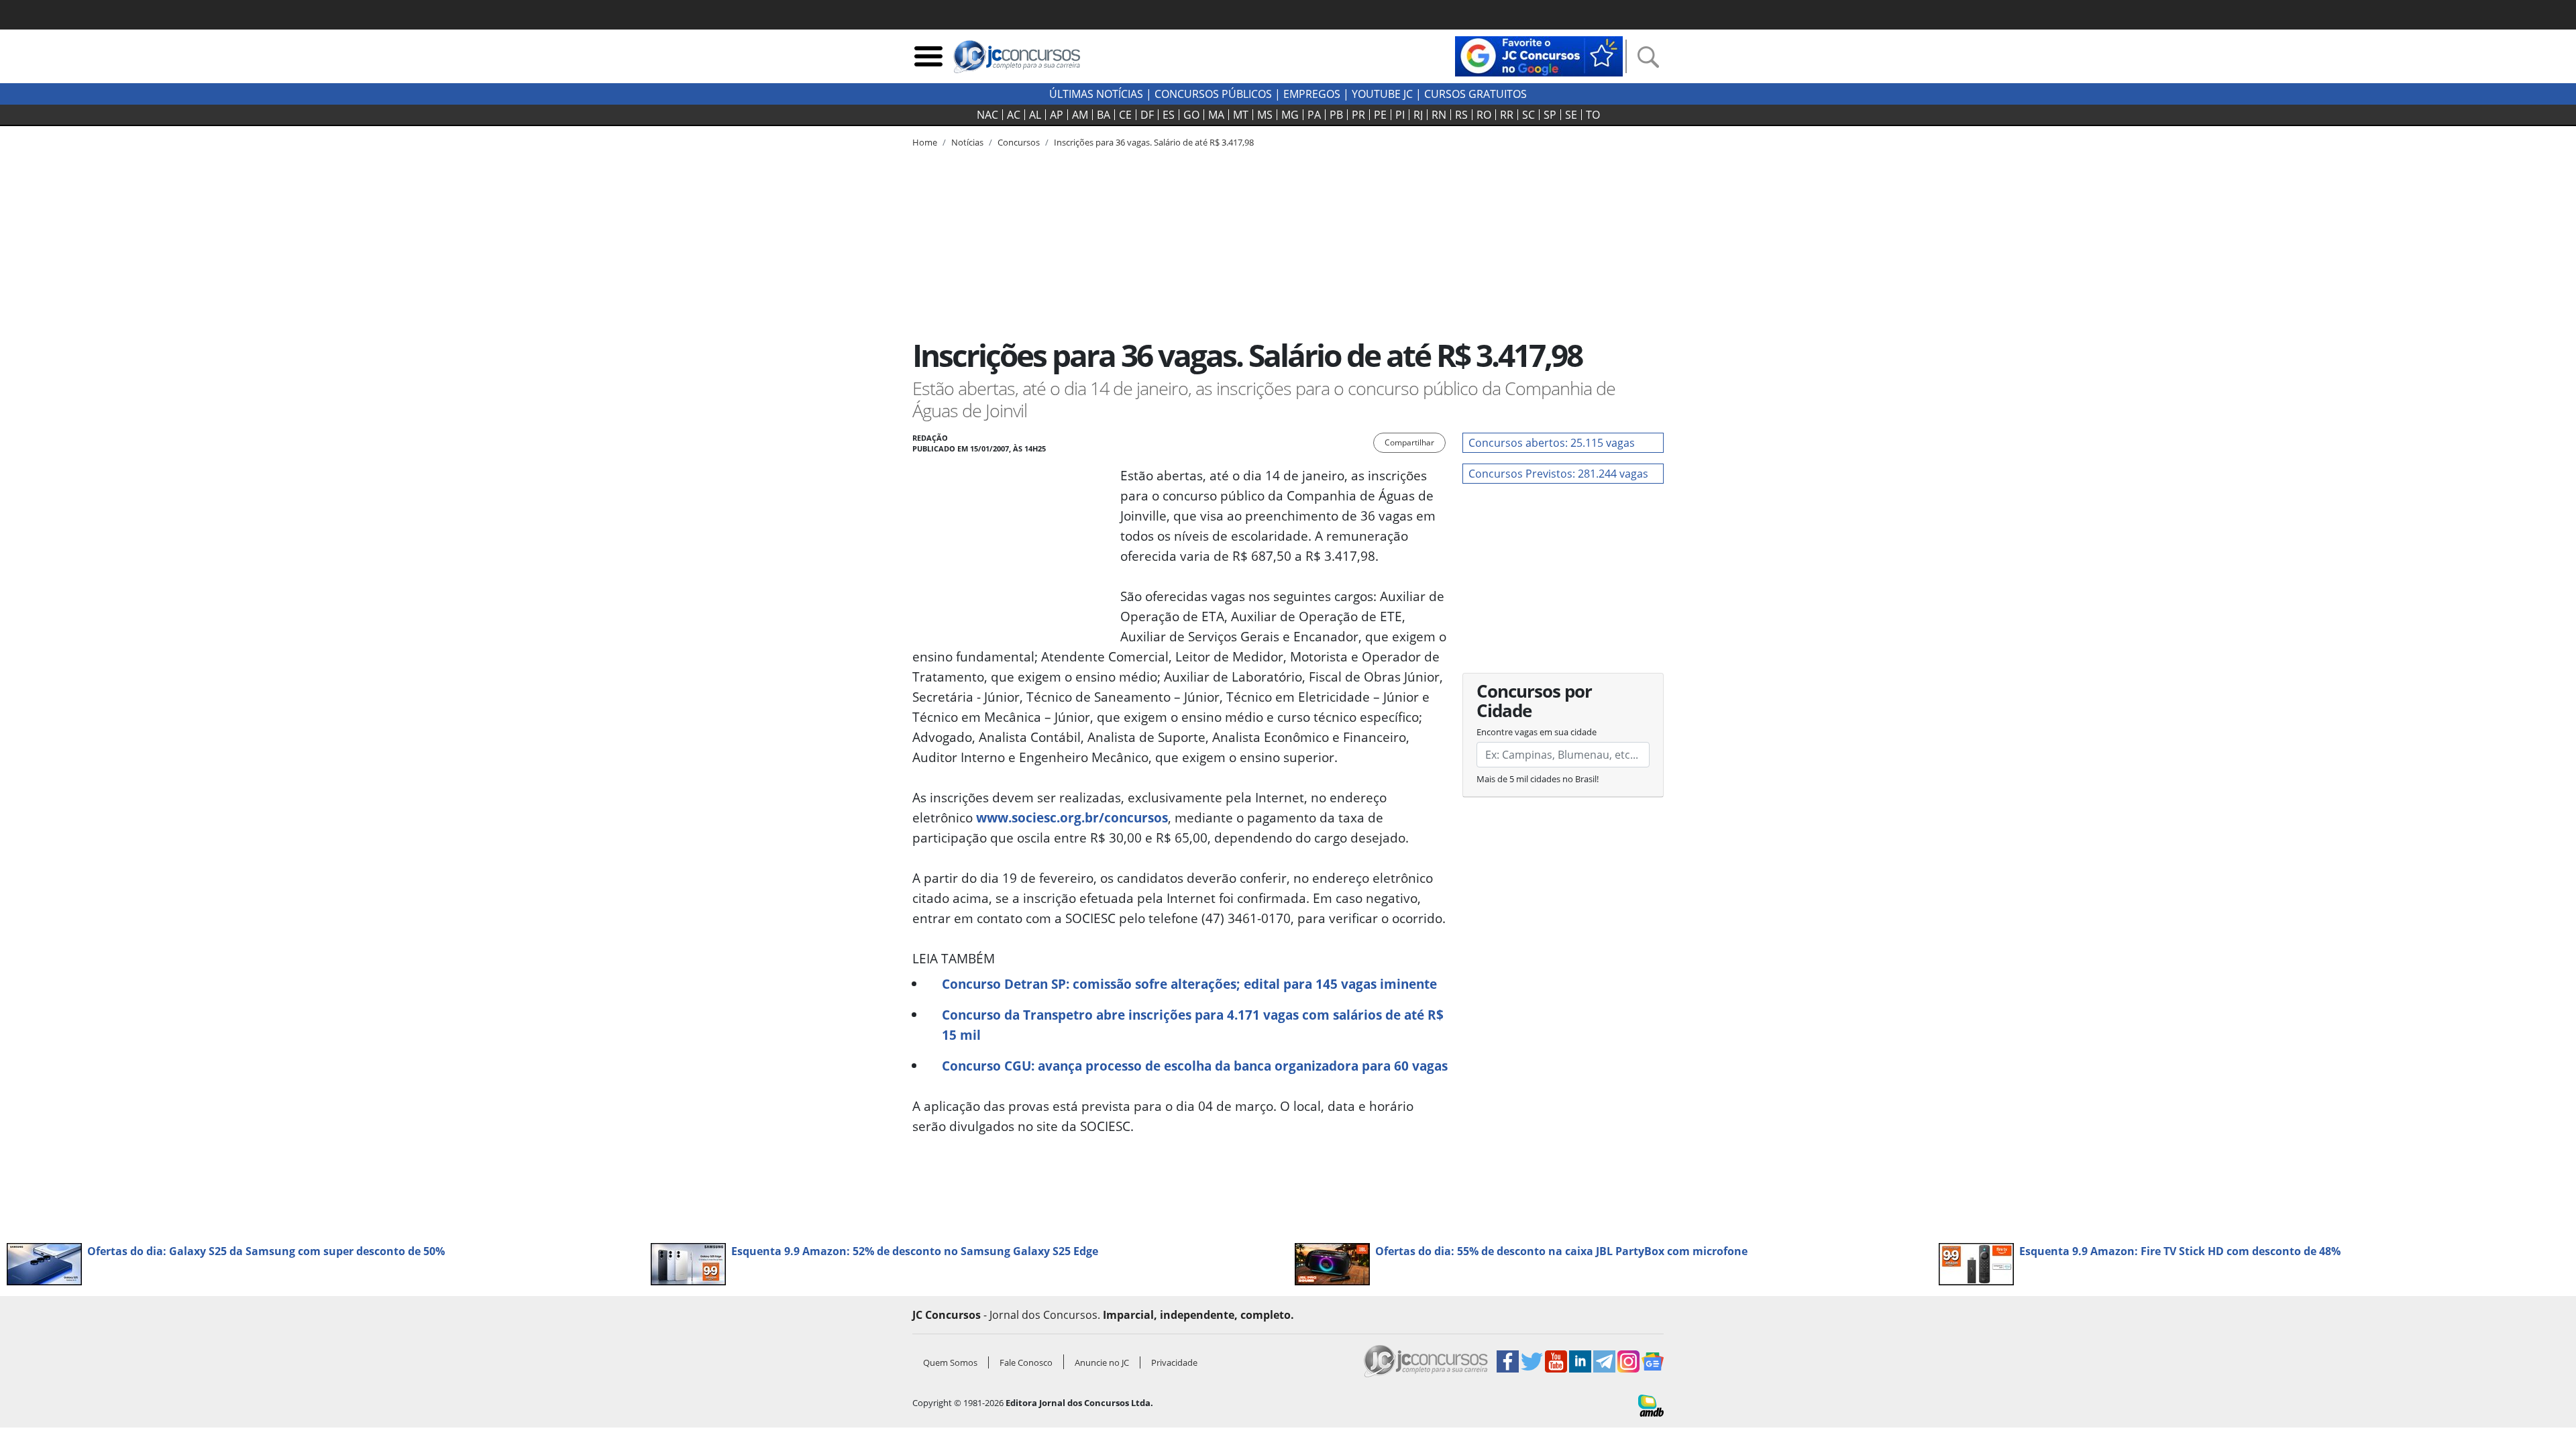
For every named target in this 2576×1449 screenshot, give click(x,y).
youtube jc (1382, 94)
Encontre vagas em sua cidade (1537, 732)
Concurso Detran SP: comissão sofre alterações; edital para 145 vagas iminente (1189, 984)
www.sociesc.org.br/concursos (1072, 817)
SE (1571, 115)
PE (1380, 115)
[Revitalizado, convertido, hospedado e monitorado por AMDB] (1651, 1404)
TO (1593, 115)
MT (1241, 115)
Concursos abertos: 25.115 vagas (1552, 443)
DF (1147, 115)
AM (1080, 115)
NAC (987, 115)
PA (1314, 115)
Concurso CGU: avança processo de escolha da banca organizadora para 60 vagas (1195, 1066)
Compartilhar (1409, 442)
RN (1439, 115)
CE (1125, 115)
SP (1550, 115)
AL (1035, 115)
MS (1265, 115)
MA (1216, 115)
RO (1484, 115)
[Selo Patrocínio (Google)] (1539, 55)
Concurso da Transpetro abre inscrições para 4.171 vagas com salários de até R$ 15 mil (1193, 1025)
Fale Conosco (1026, 1362)
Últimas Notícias (1096, 94)
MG (1290, 115)
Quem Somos (950, 1362)
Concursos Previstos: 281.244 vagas (1558, 474)
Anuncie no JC (1102, 1362)
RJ (1418, 115)
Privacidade (1174, 1362)
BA (1104, 115)
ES (1169, 115)
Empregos (1312, 94)
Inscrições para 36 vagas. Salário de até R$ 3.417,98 (1154, 142)
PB (1336, 115)
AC (1014, 115)
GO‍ (1191, 115)
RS (1461, 115)
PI (1400, 115)
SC (1528, 115)
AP (1057, 115)
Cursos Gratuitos (1475, 94)
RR (1507, 115)
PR (1358, 115)
